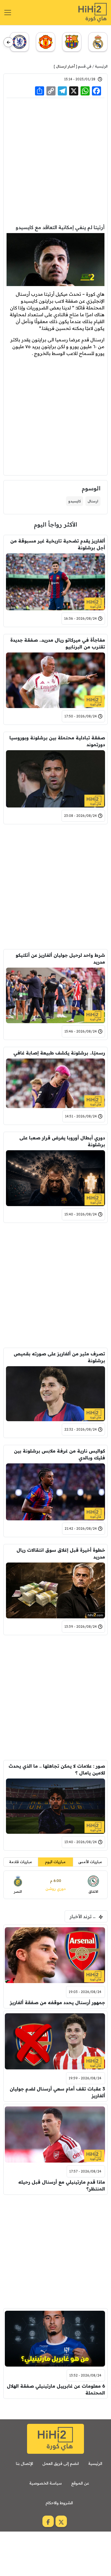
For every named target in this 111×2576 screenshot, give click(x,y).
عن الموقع (80, 2483)
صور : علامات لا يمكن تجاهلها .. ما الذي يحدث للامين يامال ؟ (57, 1769)
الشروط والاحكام (59, 2503)
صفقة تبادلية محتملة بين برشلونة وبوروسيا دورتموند (57, 741)
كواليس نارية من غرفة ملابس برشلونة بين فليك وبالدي (59, 1454)
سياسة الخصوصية (46, 2483)
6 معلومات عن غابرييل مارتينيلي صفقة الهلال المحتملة (56, 2389)
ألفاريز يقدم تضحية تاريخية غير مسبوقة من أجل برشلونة (58, 544)
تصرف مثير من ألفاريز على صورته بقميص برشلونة (59, 1357)
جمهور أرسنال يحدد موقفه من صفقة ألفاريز (57, 2002)
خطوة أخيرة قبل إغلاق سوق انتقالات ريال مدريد (61, 1553)
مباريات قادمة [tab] (21, 1862)
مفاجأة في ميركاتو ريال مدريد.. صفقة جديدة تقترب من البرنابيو (58, 643)
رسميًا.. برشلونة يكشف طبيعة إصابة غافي (59, 1053)
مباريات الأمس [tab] (90, 1862)
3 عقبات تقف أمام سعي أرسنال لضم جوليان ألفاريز (57, 2092)
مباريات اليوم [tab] (55, 1862)
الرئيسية (101, 66)
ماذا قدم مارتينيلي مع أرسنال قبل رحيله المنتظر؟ (62, 2185)
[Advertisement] (55, 160)
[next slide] (8, 42)
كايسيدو (75, 501)
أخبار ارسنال (65, 66)
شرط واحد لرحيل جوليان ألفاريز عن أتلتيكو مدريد (60, 958)
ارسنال (93, 501)
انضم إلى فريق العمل (61, 2463)
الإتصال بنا (24, 2463)
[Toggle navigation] (8, 13)
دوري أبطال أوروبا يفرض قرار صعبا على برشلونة (62, 1141)
